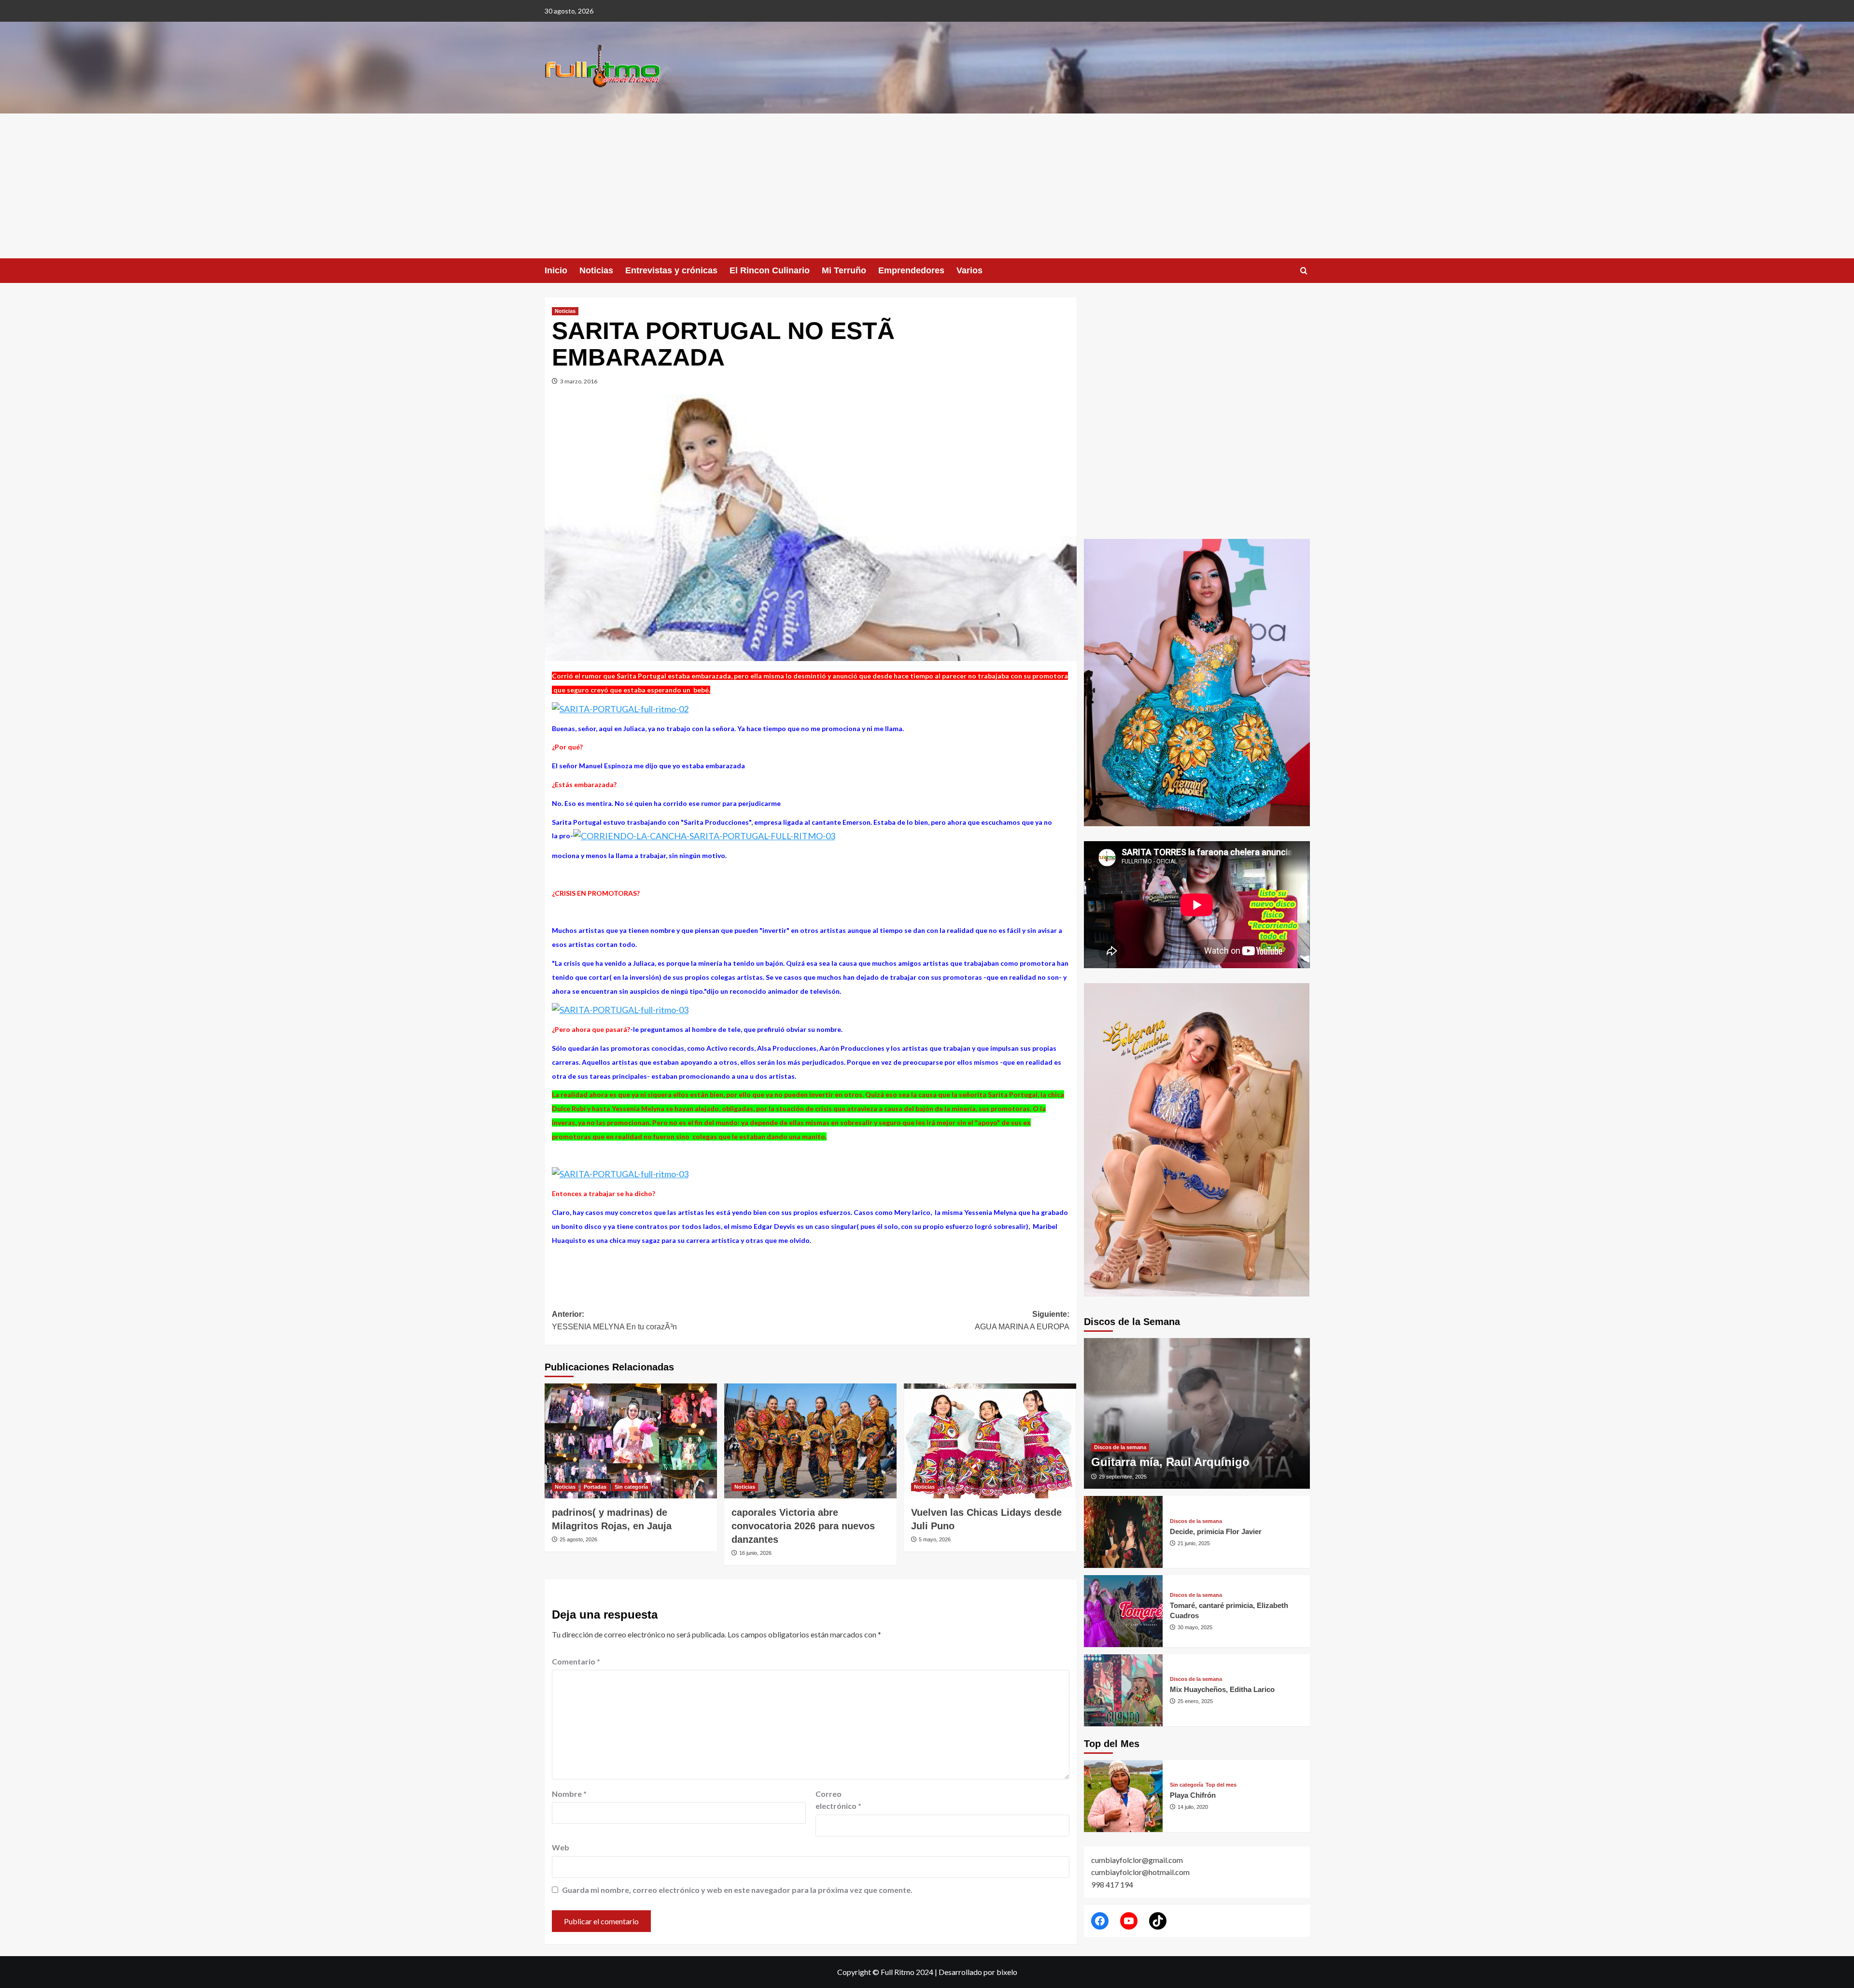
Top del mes (1221, 1785)
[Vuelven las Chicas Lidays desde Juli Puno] (990, 1441)
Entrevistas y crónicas (671, 270)
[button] (1304, 271)
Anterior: (614, 1320)
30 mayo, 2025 (1195, 1627)
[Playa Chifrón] (1124, 1796)
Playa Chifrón (1193, 1795)
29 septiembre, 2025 (1123, 1477)
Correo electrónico (838, 1800)
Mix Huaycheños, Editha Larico (1222, 1689)
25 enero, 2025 (1195, 1701)
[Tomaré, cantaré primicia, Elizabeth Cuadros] (1124, 1611)
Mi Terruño (844, 270)
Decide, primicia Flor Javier (1216, 1531)
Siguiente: (1022, 1320)
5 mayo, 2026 (935, 1539)
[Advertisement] (927, 186)
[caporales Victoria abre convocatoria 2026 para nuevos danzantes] (810, 1441)
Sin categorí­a (631, 1487)
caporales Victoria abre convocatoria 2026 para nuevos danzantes (803, 1526)
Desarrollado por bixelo (978, 1972)
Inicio (556, 270)
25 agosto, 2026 (578, 1539)
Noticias (596, 270)
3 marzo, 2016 (579, 381)
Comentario (576, 1661)
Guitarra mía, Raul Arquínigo (1170, 1462)
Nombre (569, 1794)
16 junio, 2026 (755, 1553)
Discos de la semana (1120, 1447)
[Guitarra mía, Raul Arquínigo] (1197, 1413)
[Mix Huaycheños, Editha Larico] (1124, 1690)
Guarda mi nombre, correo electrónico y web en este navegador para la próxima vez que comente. (737, 1890)
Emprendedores (911, 270)
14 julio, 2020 (1193, 1807)
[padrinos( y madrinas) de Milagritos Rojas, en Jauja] (631, 1441)
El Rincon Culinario (770, 270)
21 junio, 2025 (1194, 1543)
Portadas (595, 1487)
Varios (969, 270)
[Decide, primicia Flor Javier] (1124, 1532)
